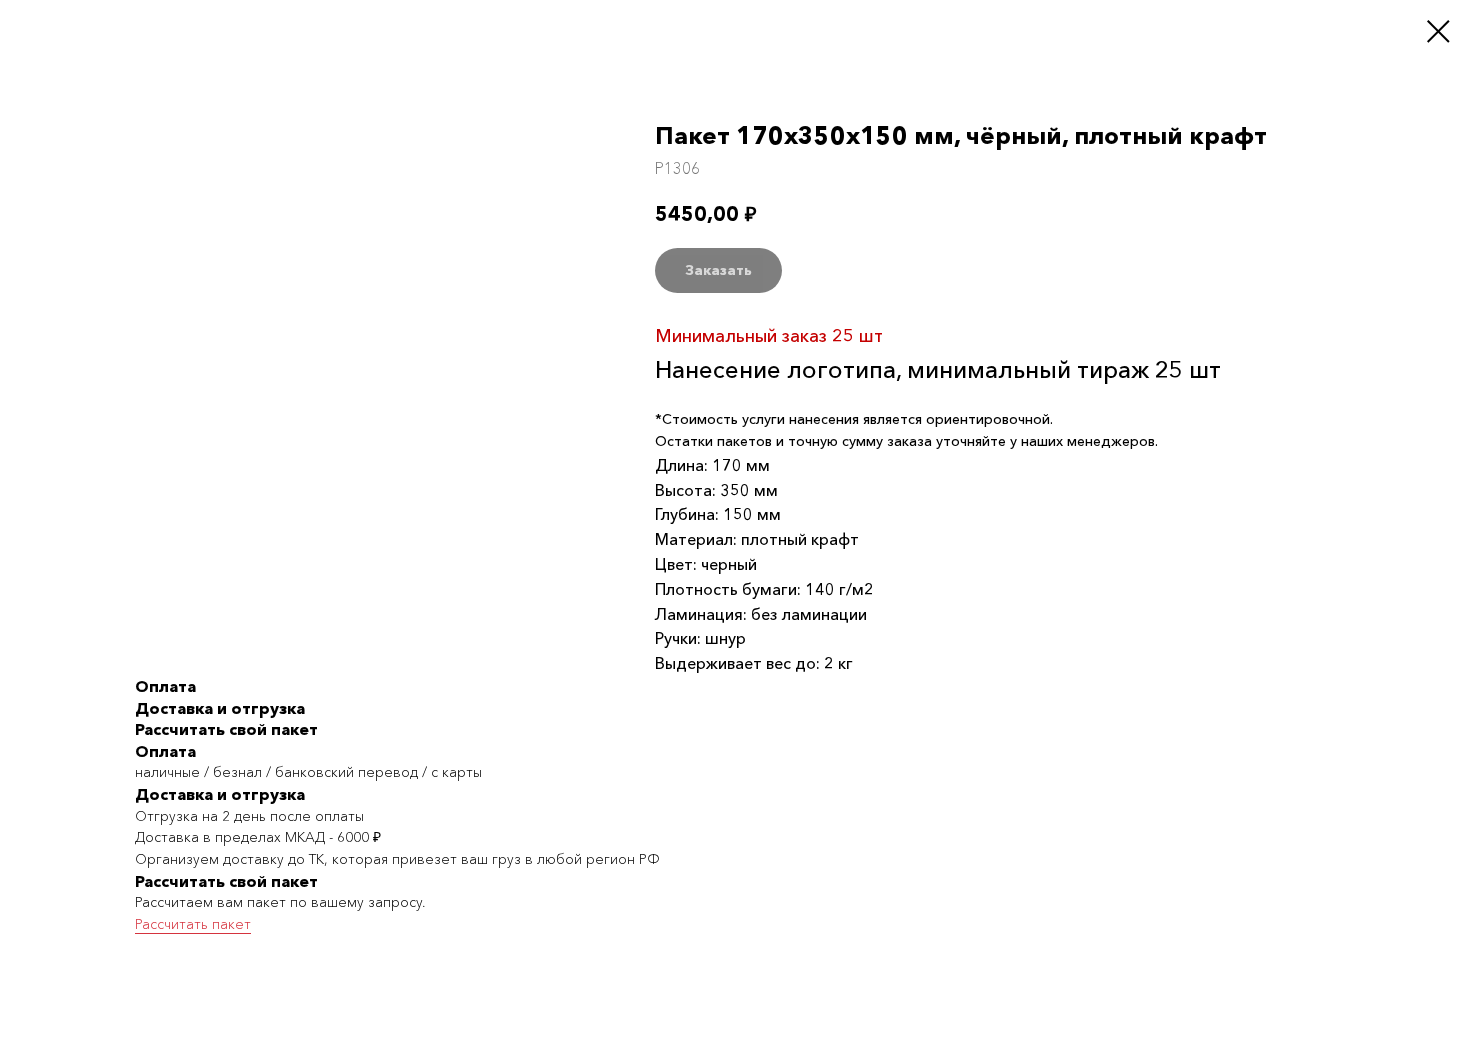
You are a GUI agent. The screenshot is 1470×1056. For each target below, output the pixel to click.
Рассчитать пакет (193, 924)
